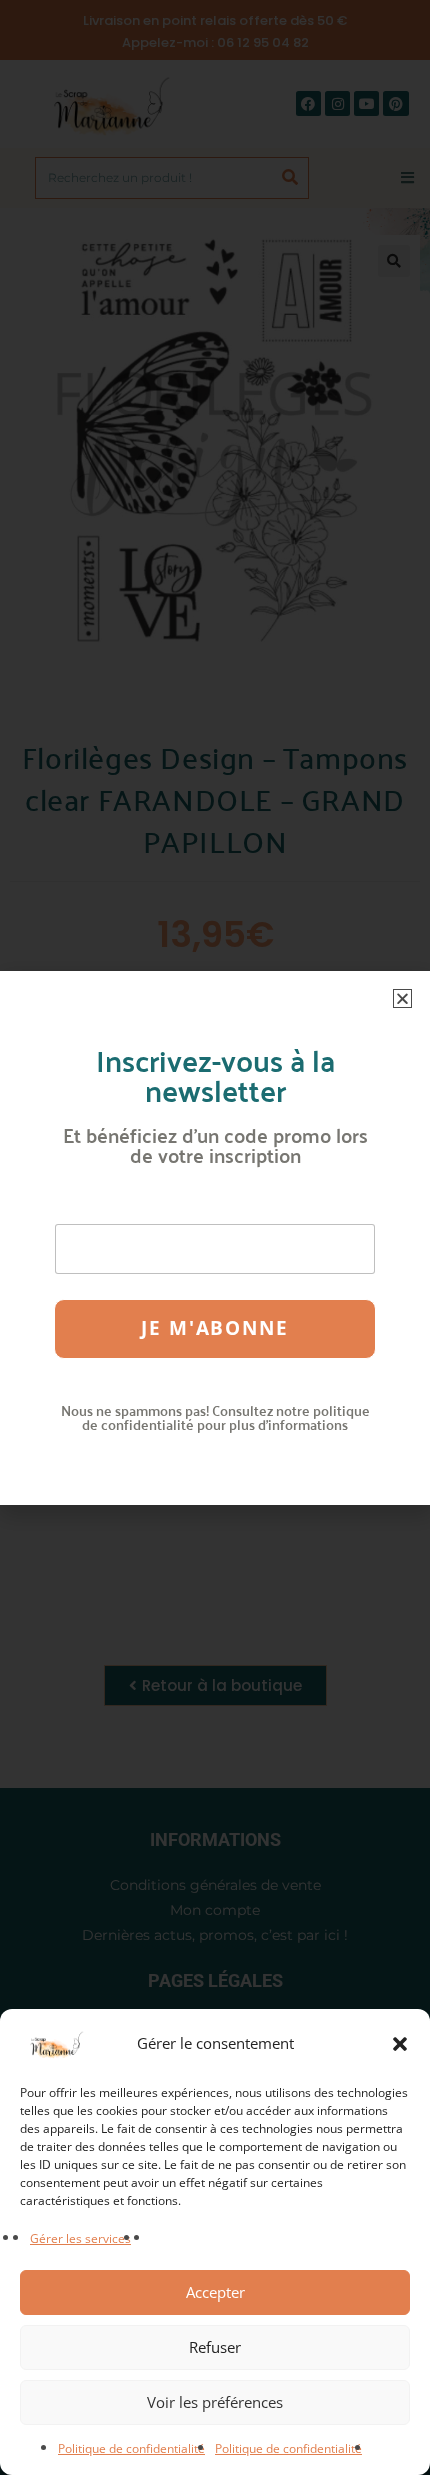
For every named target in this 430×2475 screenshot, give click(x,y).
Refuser (215, 2347)
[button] (400, 2044)
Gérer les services (80, 2238)
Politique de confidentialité (131, 2448)
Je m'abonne (215, 1328)
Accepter (215, 2292)
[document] (215, 1237)
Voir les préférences (215, 2402)
